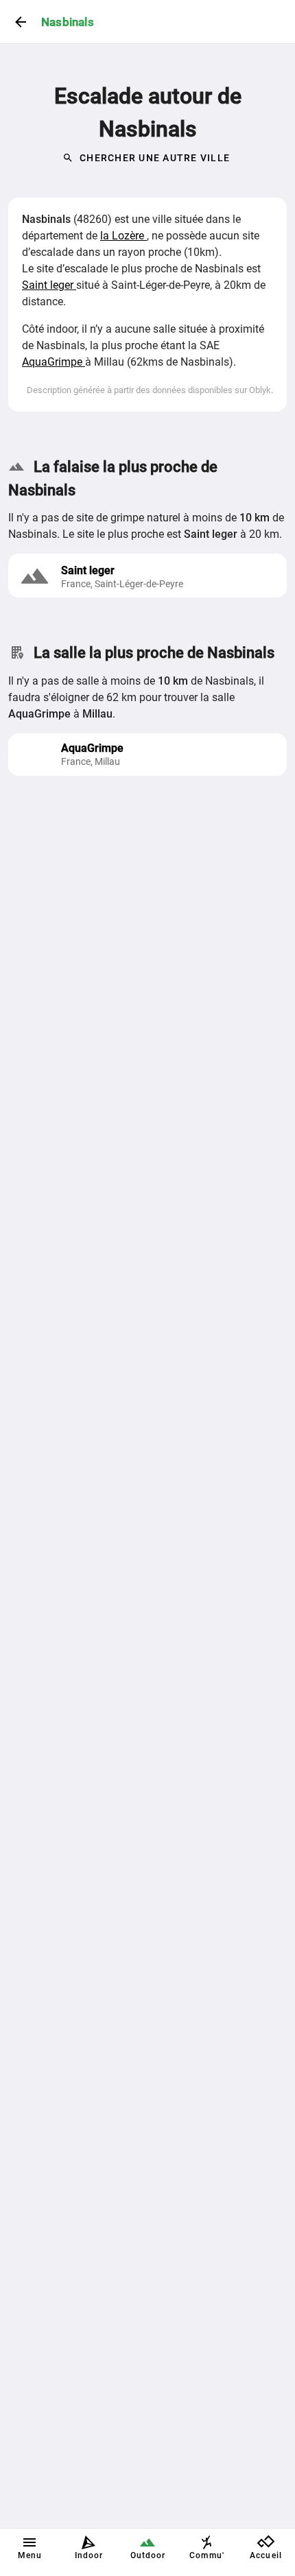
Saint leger (49, 285)
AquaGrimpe (54, 362)
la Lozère (123, 236)
